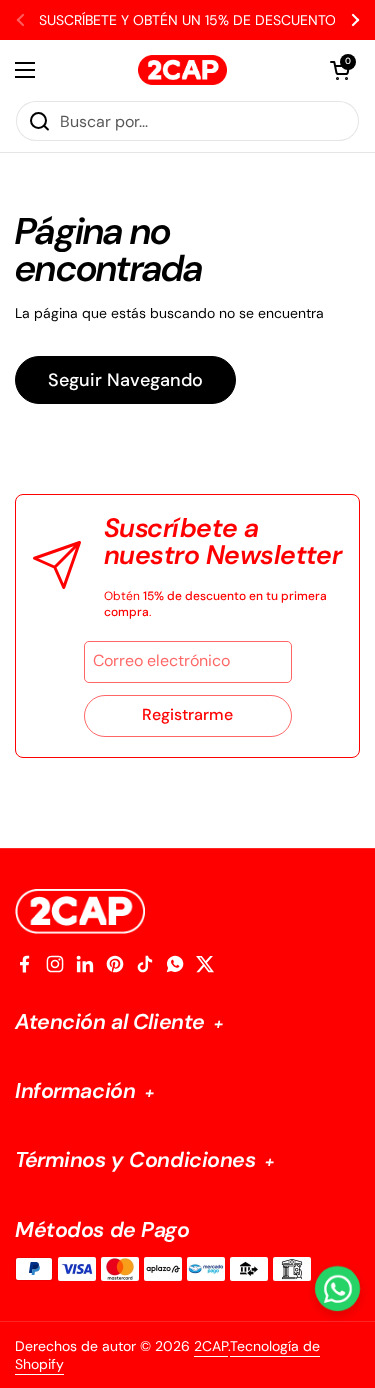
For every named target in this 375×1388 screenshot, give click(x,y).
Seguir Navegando (125, 380)
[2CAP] (183, 70)
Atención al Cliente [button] (112, 1022)
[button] (340, 70)
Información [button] (78, 1091)
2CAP (211, 1346)
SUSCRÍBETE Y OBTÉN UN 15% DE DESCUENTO (187, 20)
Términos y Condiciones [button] (138, 1160)
